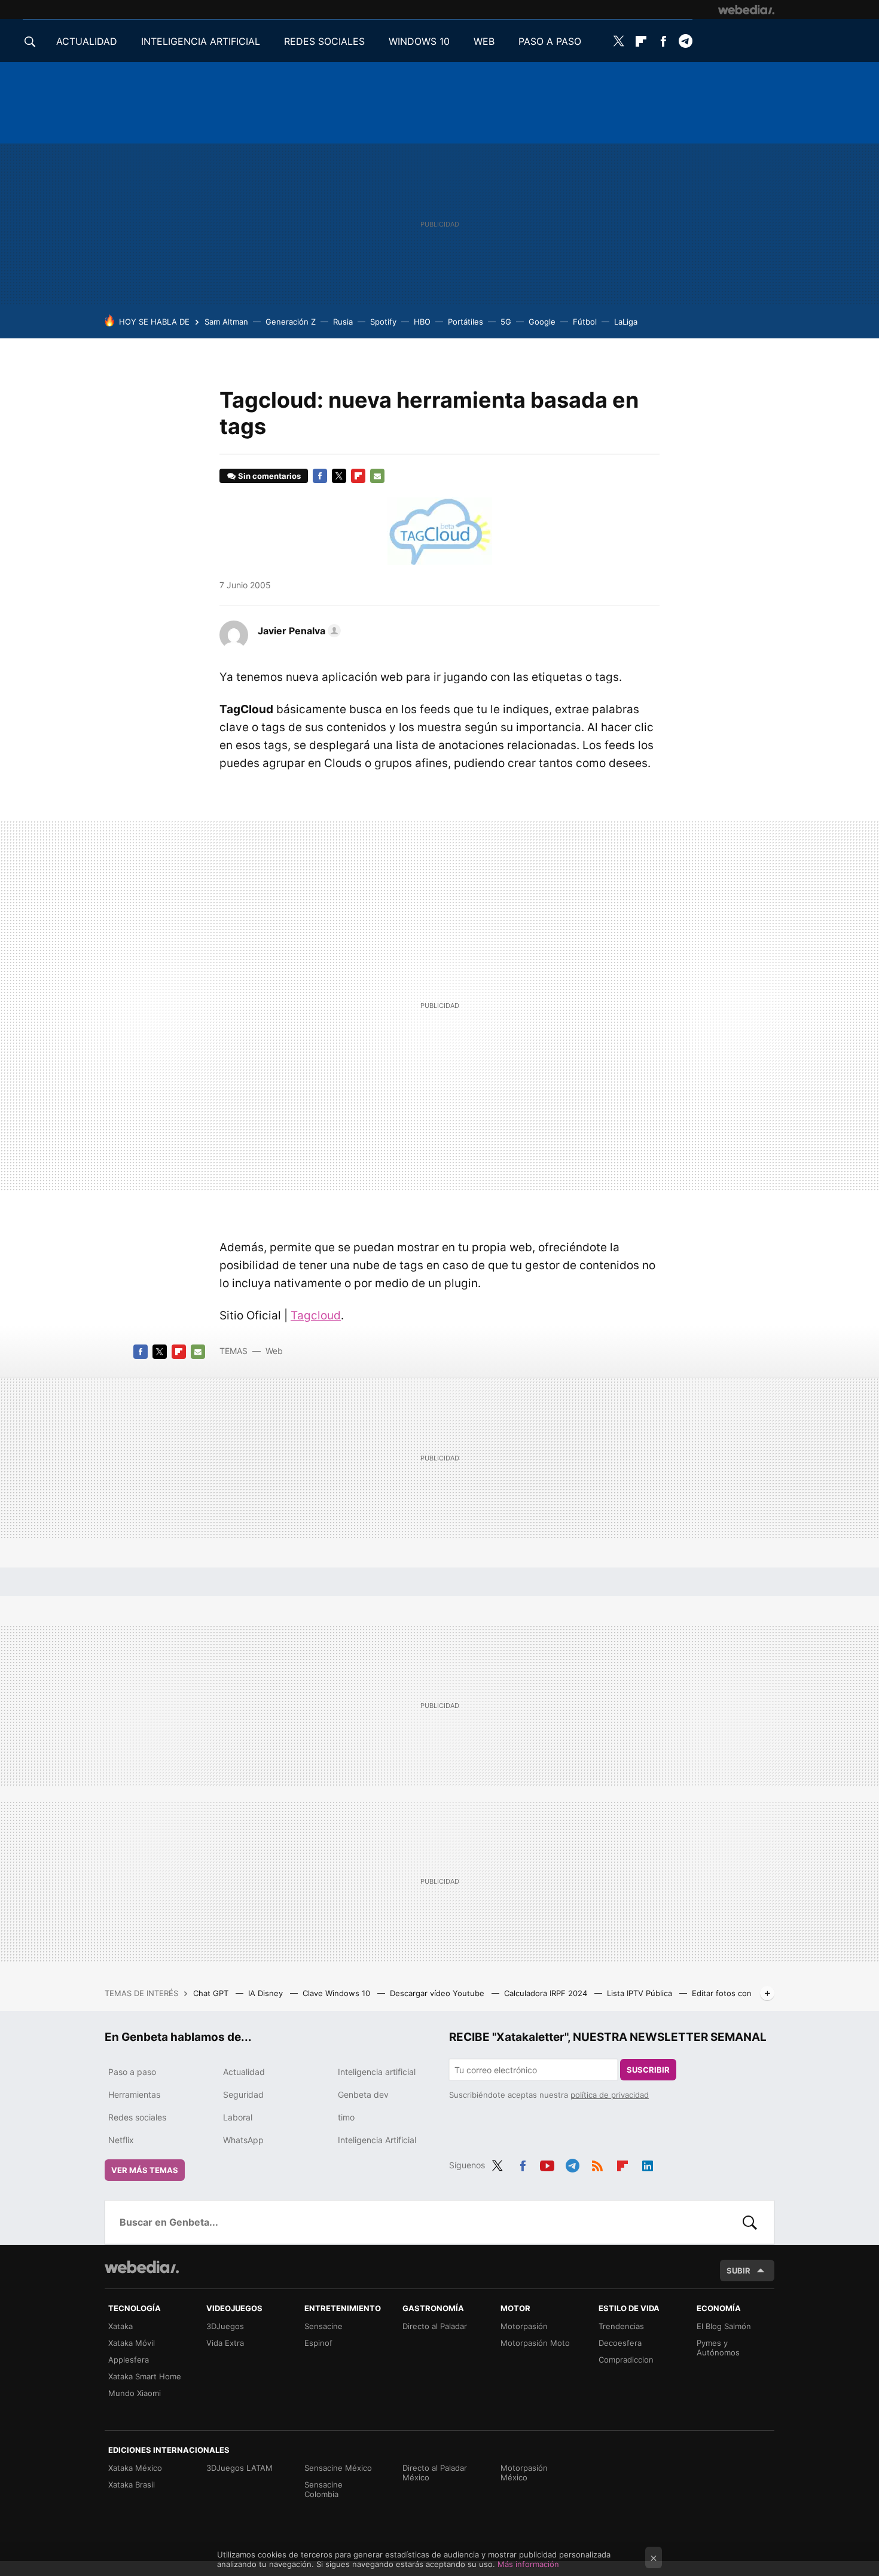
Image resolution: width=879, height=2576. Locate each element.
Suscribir (648, 2070)
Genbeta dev (363, 2094)
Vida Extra (225, 2343)
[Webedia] (746, 10)
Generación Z (291, 322)
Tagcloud (316, 1315)
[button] (297, 631)
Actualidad (244, 2072)
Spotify (383, 322)
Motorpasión (524, 2326)
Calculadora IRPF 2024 (547, 1993)
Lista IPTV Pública (641, 1993)
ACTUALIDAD (87, 41)
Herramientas (134, 2094)
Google (542, 322)
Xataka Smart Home (145, 2376)
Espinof (318, 2343)
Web (274, 1351)
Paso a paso (132, 2072)
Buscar (750, 2222)
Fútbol (585, 322)
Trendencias (621, 2326)
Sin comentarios (269, 476)
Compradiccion (626, 2360)
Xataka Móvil (132, 2343)
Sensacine (323, 2326)
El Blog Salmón (724, 2326)
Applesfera (129, 2360)
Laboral (238, 2117)
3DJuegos (225, 2326)
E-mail (377, 476)
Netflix (121, 2140)
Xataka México (135, 2468)
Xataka (120, 2326)
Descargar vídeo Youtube (438, 1993)
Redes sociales (137, 2117)
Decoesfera (620, 2343)
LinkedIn (648, 2164)
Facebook (663, 41)
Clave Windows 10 (338, 1993)
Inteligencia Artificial (377, 2140)
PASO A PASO (550, 41)
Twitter (619, 41)
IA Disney (267, 1993)
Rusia (343, 322)
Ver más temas (145, 2170)
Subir (738, 2271)
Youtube (547, 2164)
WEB (484, 41)
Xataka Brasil (132, 2485)
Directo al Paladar (435, 2326)
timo (346, 2117)
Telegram (685, 41)
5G (506, 322)
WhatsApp (243, 2140)
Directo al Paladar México (435, 2473)
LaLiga (626, 322)
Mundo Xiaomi (135, 2393)
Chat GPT (212, 1993)
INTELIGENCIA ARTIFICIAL (201, 41)
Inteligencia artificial (377, 2072)
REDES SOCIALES (324, 41)
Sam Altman (226, 322)
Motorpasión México (524, 2473)
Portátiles (466, 322)
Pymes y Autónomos (718, 2348)
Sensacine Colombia (323, 2489)
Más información (528, 2564)
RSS (597, 2164)
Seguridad (243, 2094)
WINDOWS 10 (419, 41)
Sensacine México (338, 2468)
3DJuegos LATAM (239, 2468)
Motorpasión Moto (535, 2343)
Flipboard (641, 41)
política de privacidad (610, 2095)
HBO (422, 322)
